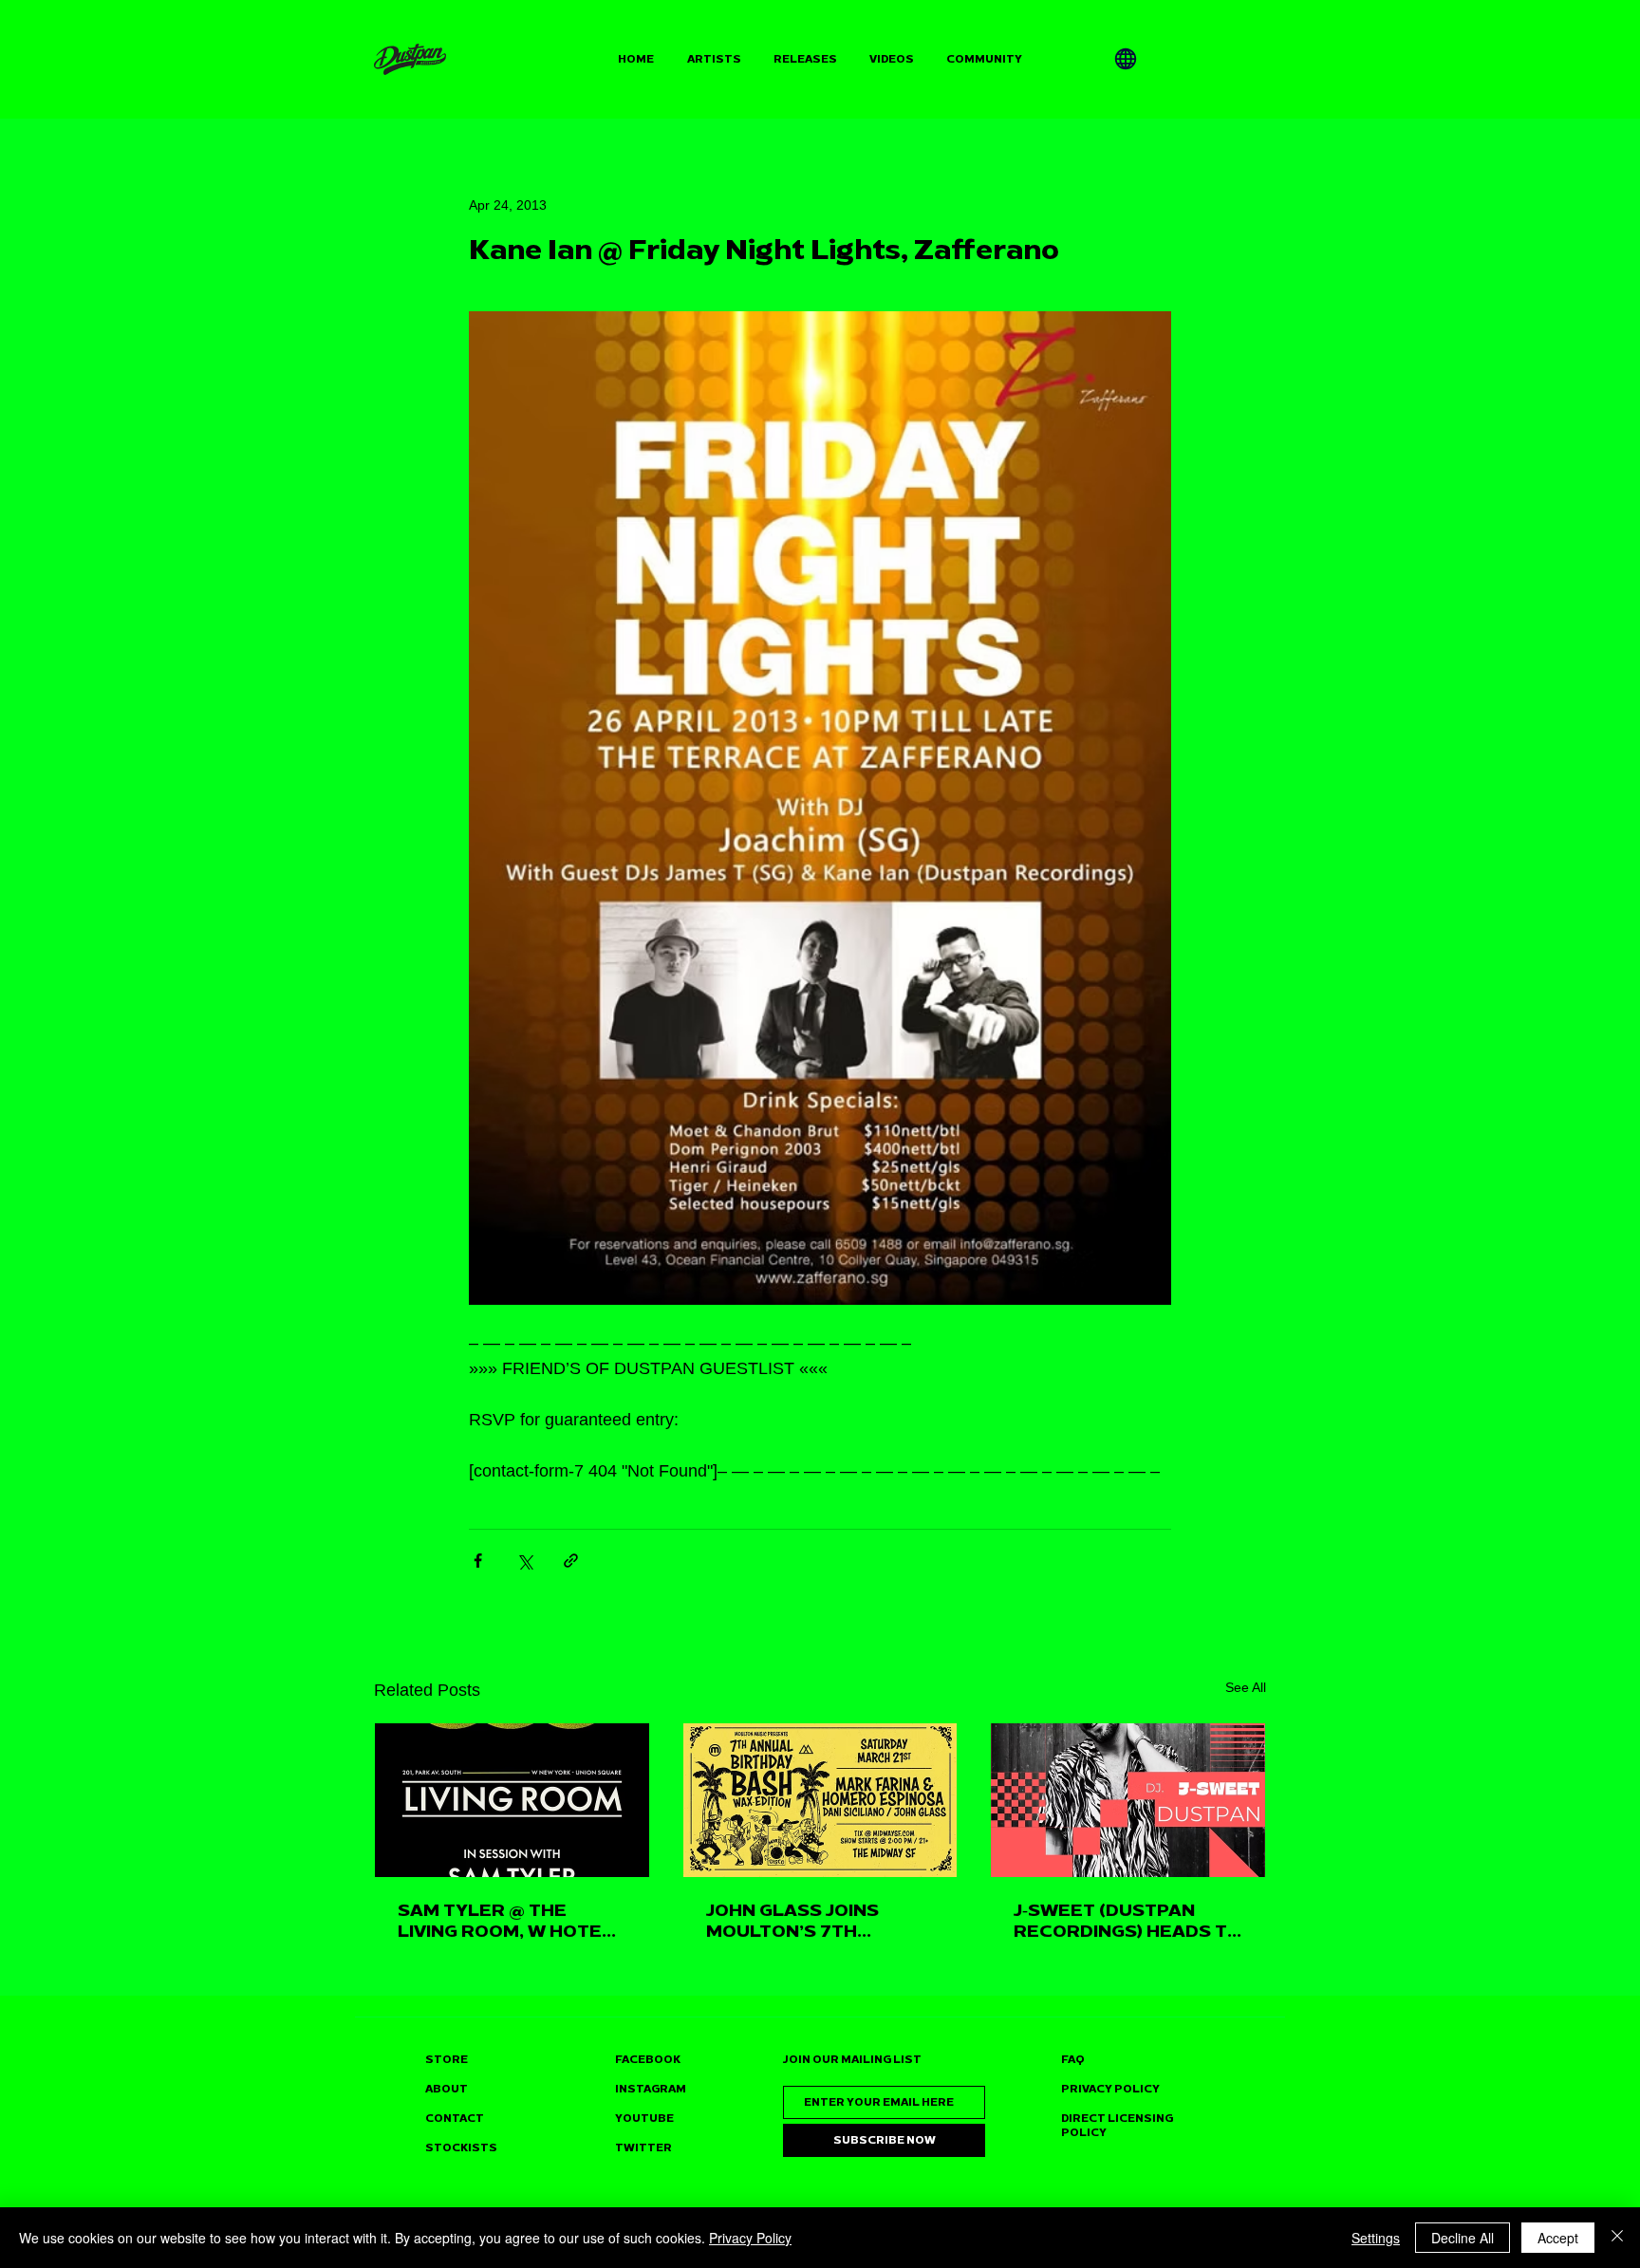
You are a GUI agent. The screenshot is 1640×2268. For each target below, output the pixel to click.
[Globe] (1126, 59)
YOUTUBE (644, 2119)
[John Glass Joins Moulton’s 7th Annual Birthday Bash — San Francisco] (820, 1800)
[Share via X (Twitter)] (524, 1561)
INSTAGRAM (651, 2089)
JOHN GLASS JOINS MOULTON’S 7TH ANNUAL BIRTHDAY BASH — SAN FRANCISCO (819, 1921)
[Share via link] (571, 1561)
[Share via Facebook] (478, 1561)
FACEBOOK (648, 2060)
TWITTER (643, 2148)
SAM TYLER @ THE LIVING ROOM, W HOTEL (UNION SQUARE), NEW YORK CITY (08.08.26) (505, 1921)
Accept (1558, 2238)
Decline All (1463, 2238)
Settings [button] (1376, 2238)
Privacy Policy (750, 2238)
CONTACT (455, 2119)
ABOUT (447, 2089)
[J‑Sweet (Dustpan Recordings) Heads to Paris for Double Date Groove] (1128, 1800)
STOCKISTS (461, 2148)
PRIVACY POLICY (1110, 2089)
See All (1246, 1687)
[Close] (1617, 2238)
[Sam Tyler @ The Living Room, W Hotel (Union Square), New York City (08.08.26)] (512, 1800)
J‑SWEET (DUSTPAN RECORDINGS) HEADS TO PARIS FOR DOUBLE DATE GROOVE (1127, 1921)
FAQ (1073, 2060)
